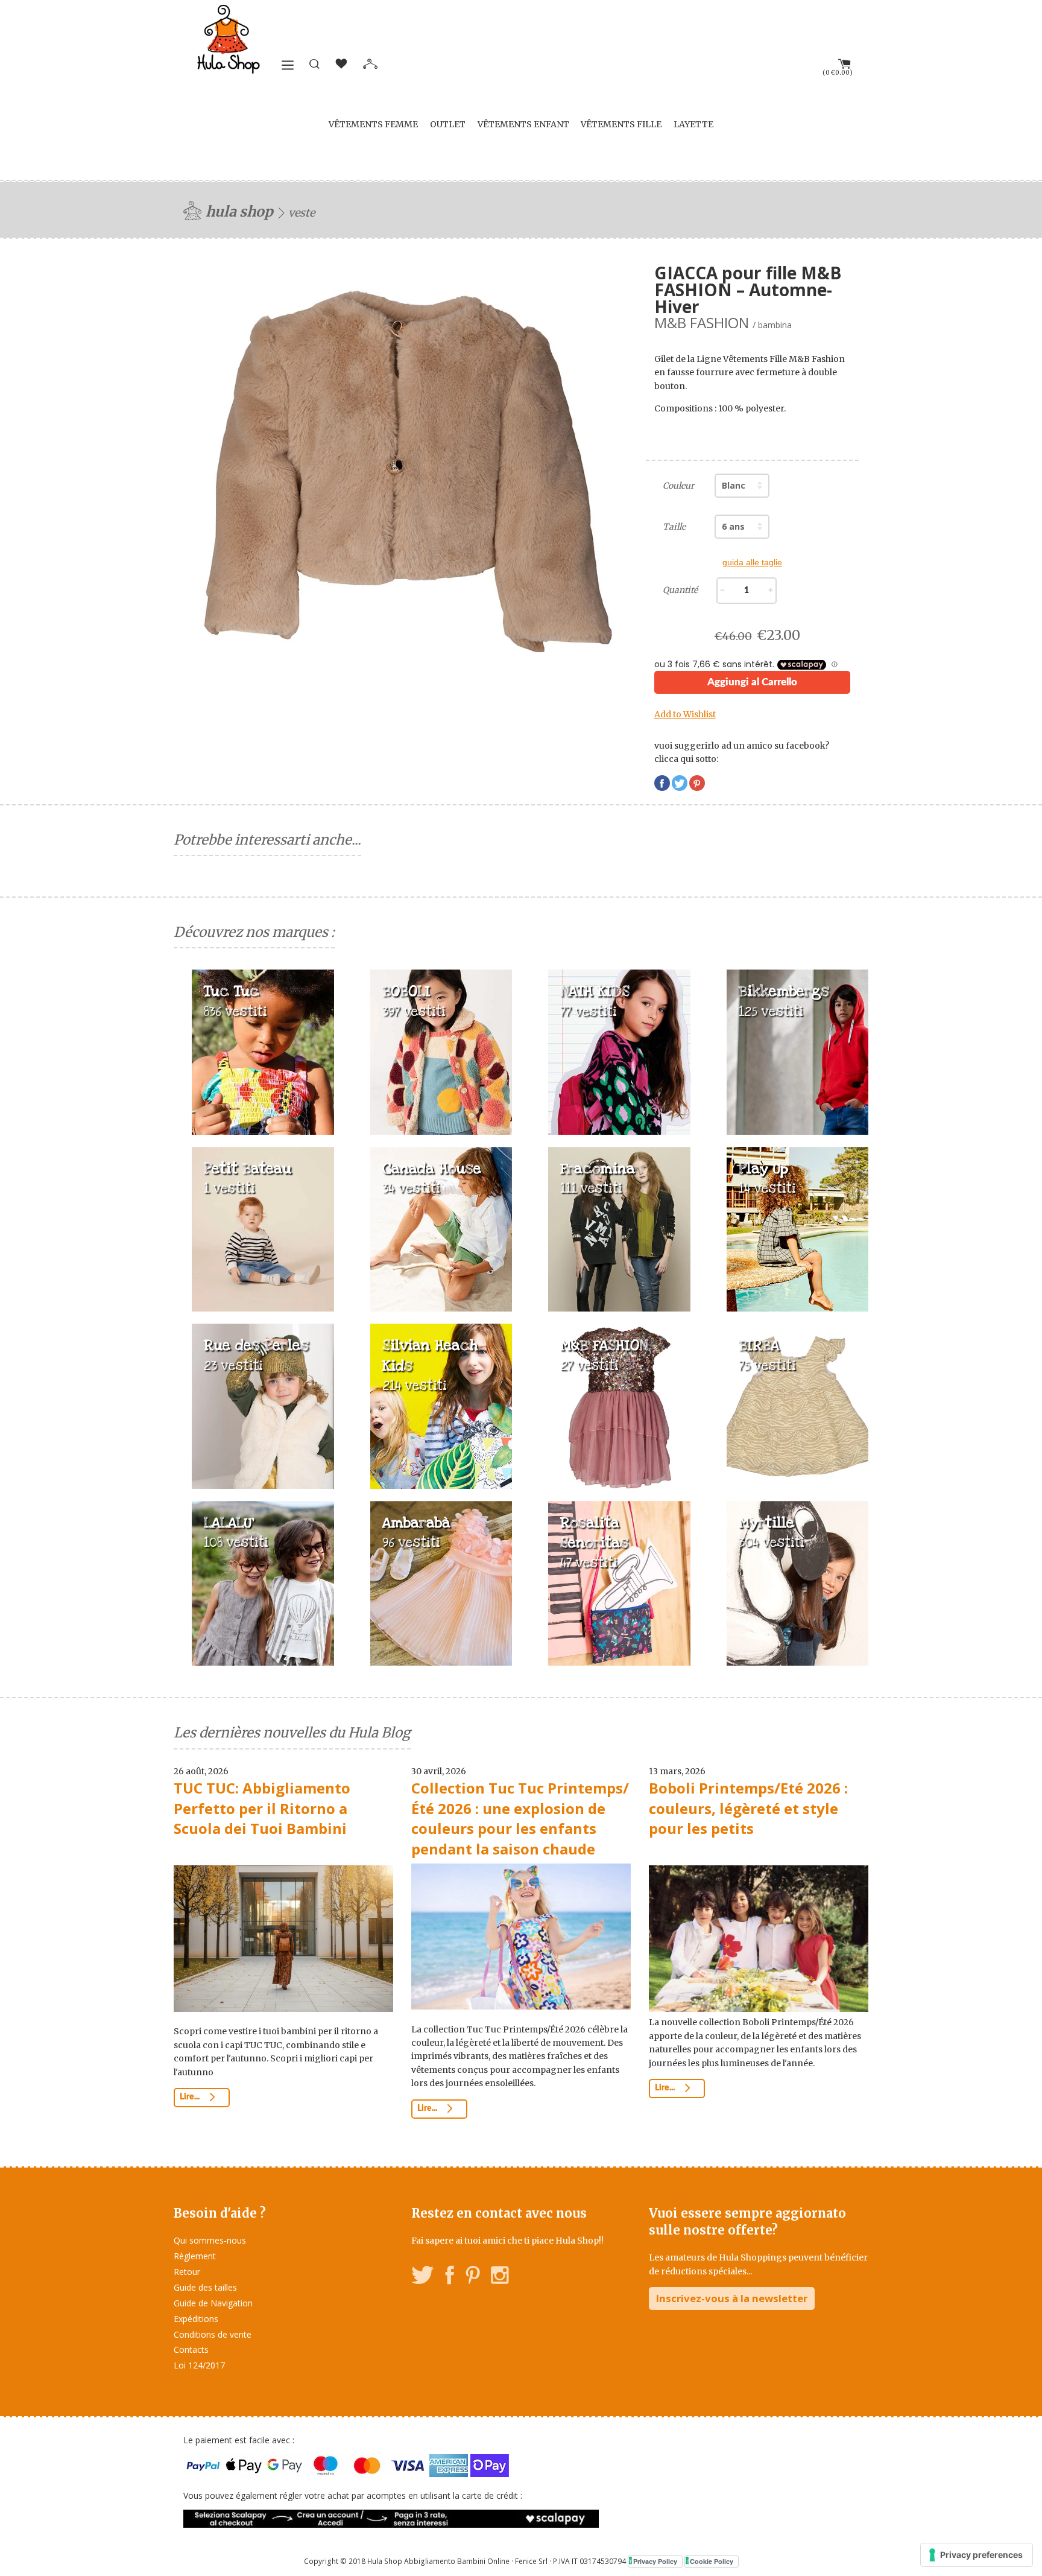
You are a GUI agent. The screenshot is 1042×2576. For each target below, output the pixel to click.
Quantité (680, 590)
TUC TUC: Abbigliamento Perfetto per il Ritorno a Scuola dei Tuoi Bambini (262, 1808)
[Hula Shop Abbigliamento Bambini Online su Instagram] (500, 2277)
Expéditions (196, 2319)
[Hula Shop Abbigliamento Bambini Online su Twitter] (423, 2277)
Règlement (195, 2256)
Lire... (191, 2097)
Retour (187, 2272)
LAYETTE (693, 124)
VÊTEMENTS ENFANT (523, 124)
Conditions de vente (213, 2334)
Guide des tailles (205, 2287)
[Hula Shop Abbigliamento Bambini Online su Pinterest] (473, 2277)
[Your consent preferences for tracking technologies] (977, 2555)
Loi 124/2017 (199, 2365)
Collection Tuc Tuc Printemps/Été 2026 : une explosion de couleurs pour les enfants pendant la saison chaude (520, 1818)
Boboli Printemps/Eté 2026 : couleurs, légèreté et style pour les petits (748, 1808)
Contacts (191, 2349)
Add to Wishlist (685, 714)
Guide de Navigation (213, 2303)
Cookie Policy (712, 2561)
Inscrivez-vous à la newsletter (732, 2298)
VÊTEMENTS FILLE (621, 124)
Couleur (678, 486)
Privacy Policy (655, 2561)
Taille (674, 527)
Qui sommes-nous (210, 2240)
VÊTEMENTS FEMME (373, 124)
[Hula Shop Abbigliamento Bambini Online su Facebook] (450, 2277)
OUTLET (448, 124)
